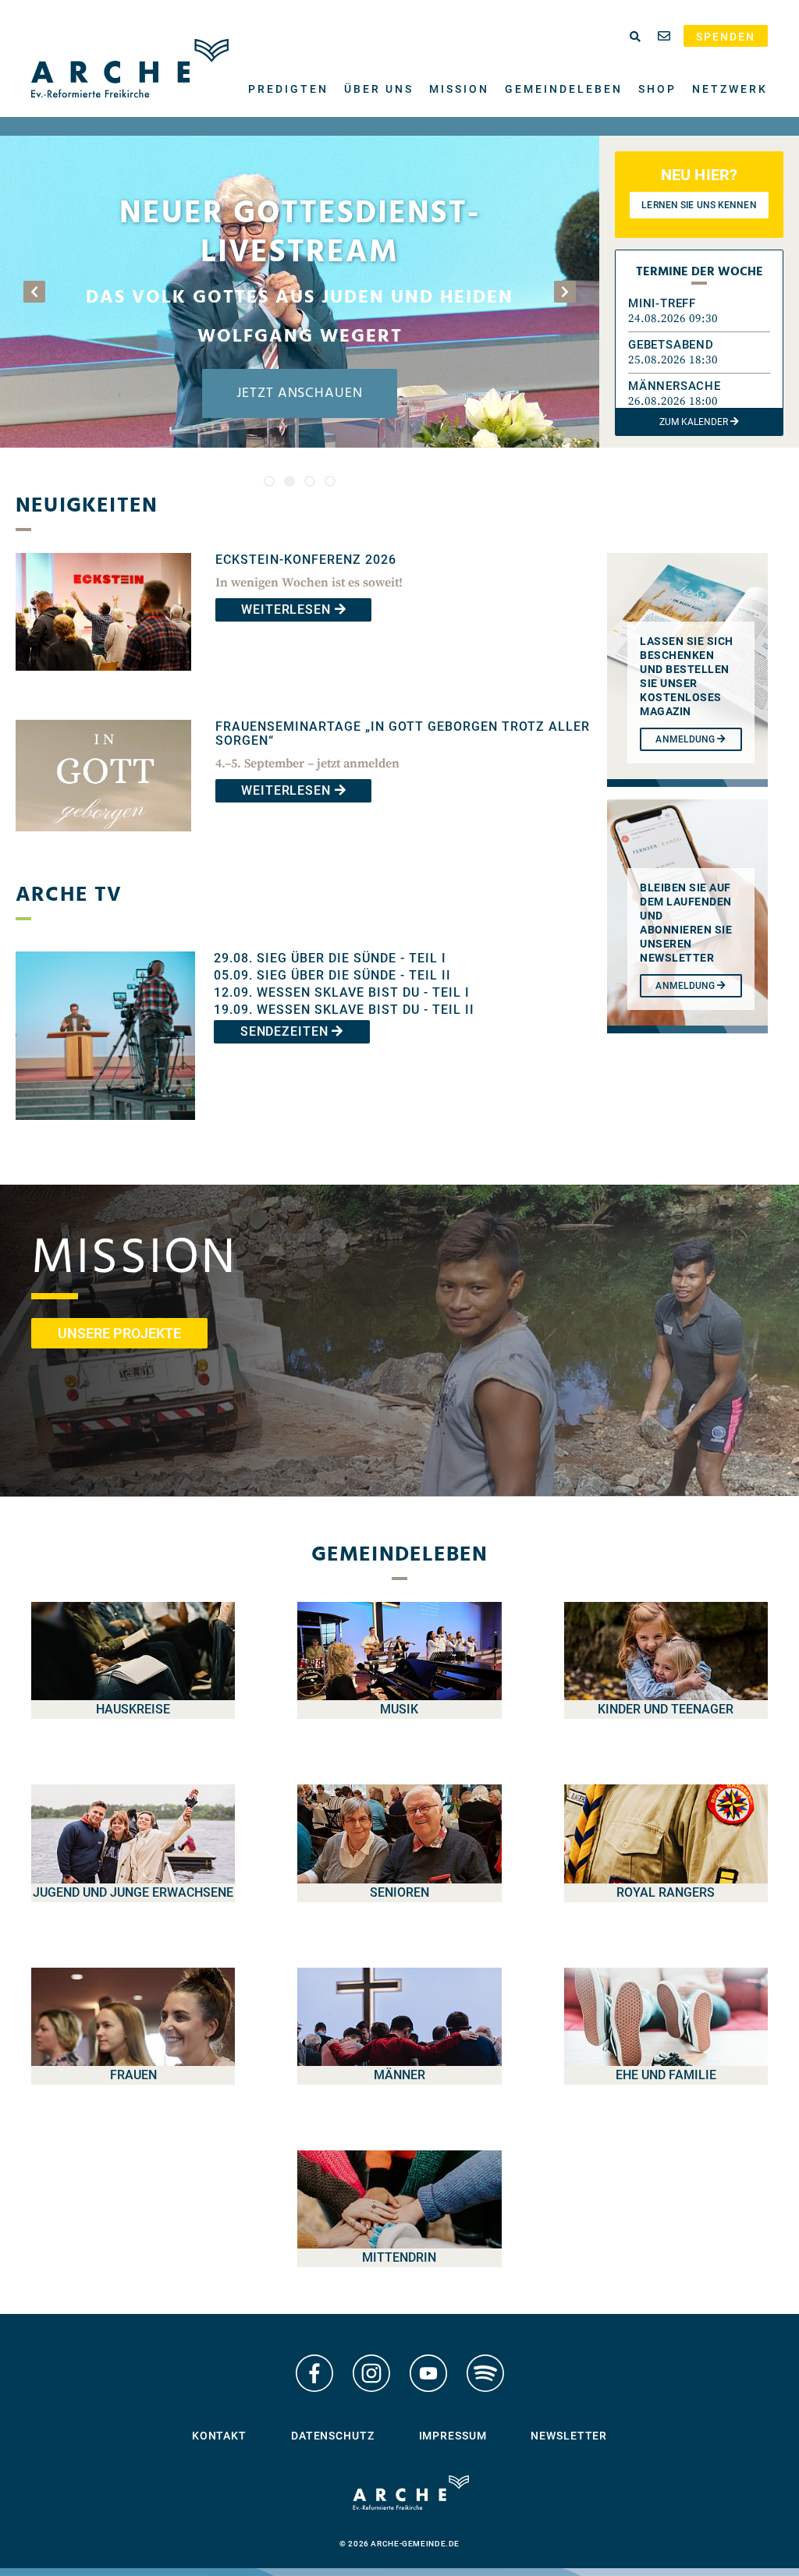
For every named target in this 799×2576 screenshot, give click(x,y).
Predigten (288, 89)
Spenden (726, 37)
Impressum (453, 2436)
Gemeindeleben (564, 89)
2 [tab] (289, 481)
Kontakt (219, 2436)
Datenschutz (333, 2436)
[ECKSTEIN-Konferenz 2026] (103, 682)
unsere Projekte (119, 1333)
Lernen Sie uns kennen (699, 205)
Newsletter (569, 2436)
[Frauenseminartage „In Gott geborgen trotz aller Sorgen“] (103, 843)
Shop (657, 89)
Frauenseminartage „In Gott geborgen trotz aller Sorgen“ (403, 733)
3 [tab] (310, 481)
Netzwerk (730, 89)
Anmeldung (686, 986)
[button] (699, 311)
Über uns (379, 89)
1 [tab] (269, 481)
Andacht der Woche (304, 292)
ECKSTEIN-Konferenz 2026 (306, 560)
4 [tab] (330, 481)
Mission (459, 89)
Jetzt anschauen (304, 393)
